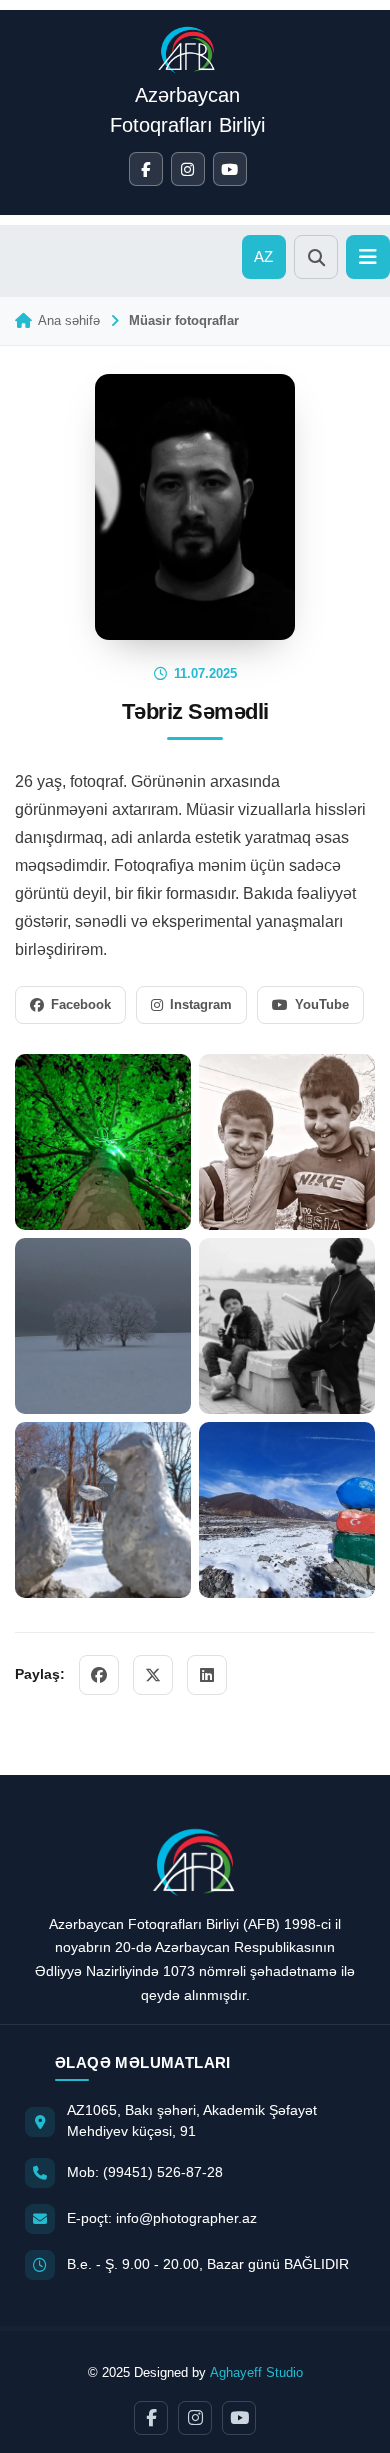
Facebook (81, 1004)
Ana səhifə (69, 320)
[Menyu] (368, 257)
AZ (264, 256)
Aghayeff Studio (256, 2372)
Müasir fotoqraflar (184, 320)
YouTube (322, 1004)
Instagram (201, 1004)
